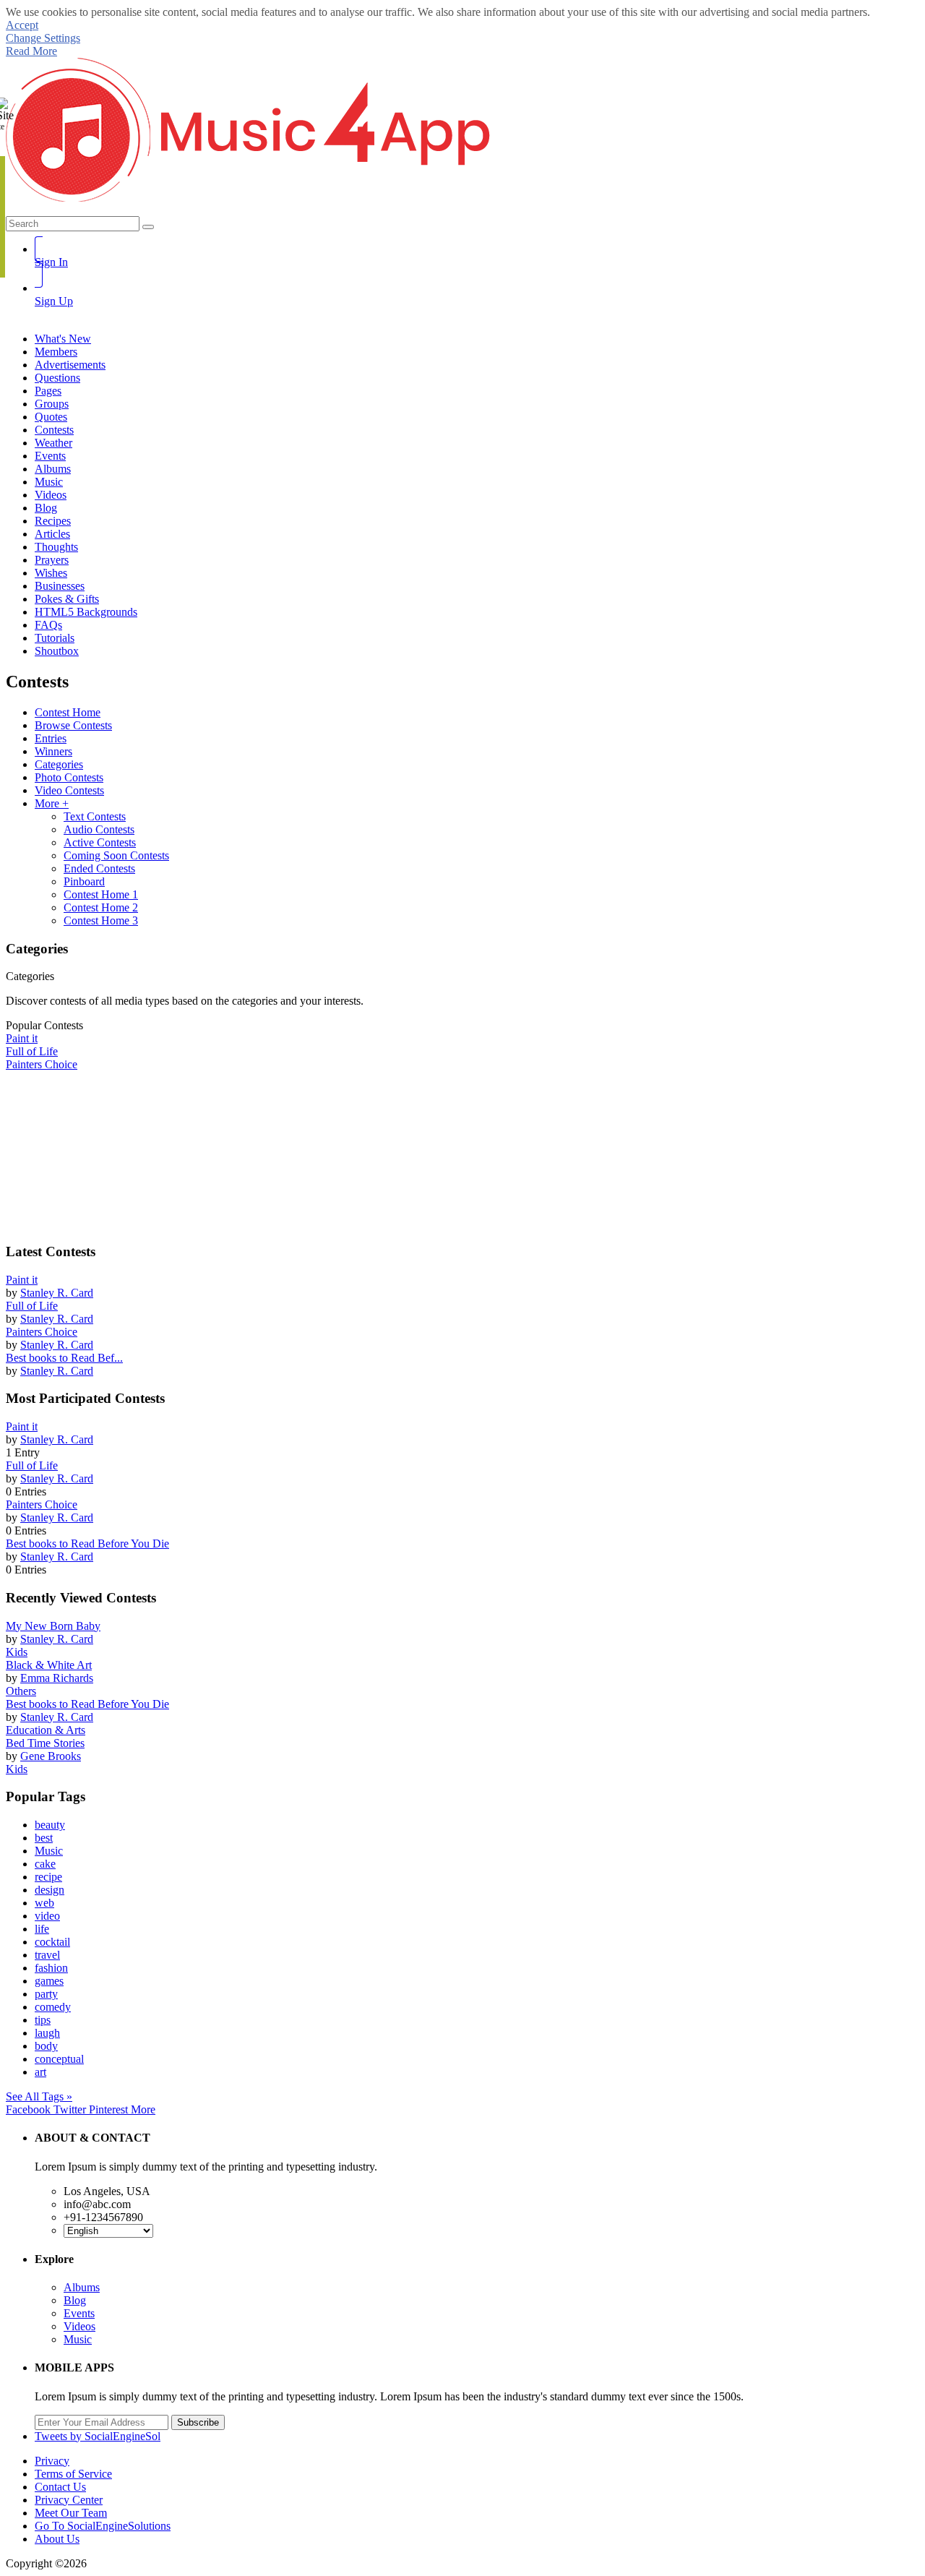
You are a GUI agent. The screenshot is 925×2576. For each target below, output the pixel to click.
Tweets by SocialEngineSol (98, 2436)
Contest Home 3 (101, 920)
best (44, 1838)
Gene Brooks (51, 1756)
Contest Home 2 (101, 907)
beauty (50, 1825)
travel (47, 1955)
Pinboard (84, 881)
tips (43, 2020)
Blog (75, 2300)
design (50, 1890)
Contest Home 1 (101, 894)
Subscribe (198, 2422)
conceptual (59, 2059)
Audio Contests (99, 829)
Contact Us (60, 2487)
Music (49, 1851)
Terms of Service (73, 2474)
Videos (79, 2326)
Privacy (52, 2461)
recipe (48, 1877)
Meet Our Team (71, 2513)
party (46, 1994)
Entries (51, 738)
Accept (22, 25)
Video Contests (69, 790)
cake (45, 1864)
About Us (57, 2539)
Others (21, 1691)
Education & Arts (46, 1730)
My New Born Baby (53, 1626)
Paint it (22, 1280)
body (46, 2046)
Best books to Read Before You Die (87, 1544)
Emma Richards (57, 1678)
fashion (51, 1968)
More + (52, 803)
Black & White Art (49, 1665)
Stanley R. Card (57, 1293)
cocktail (52, 1942)
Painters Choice (42, 1332)
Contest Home (68, 712)
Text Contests (95, 816)
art (40, 2072)
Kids (17, 1652)
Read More (31, 51)
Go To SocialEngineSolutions (103, 2526)
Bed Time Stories (45, 1743)
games (49, 1981)
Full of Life (32, 1306)
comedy (53, 2007)
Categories (59, 764)
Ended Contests (99, 868)
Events (79, 2313)
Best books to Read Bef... (64, 1358)
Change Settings (43, 38)
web (44, 1903)
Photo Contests (69, 777)
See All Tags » (39, 2096)
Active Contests (100, 842)
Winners (53, 751)
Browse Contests (73, 725)
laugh (47, 2033)
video (47, 1916)
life (42, 1929)
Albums (82, 2287)
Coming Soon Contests (116, 855)
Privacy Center (69, 2500)
